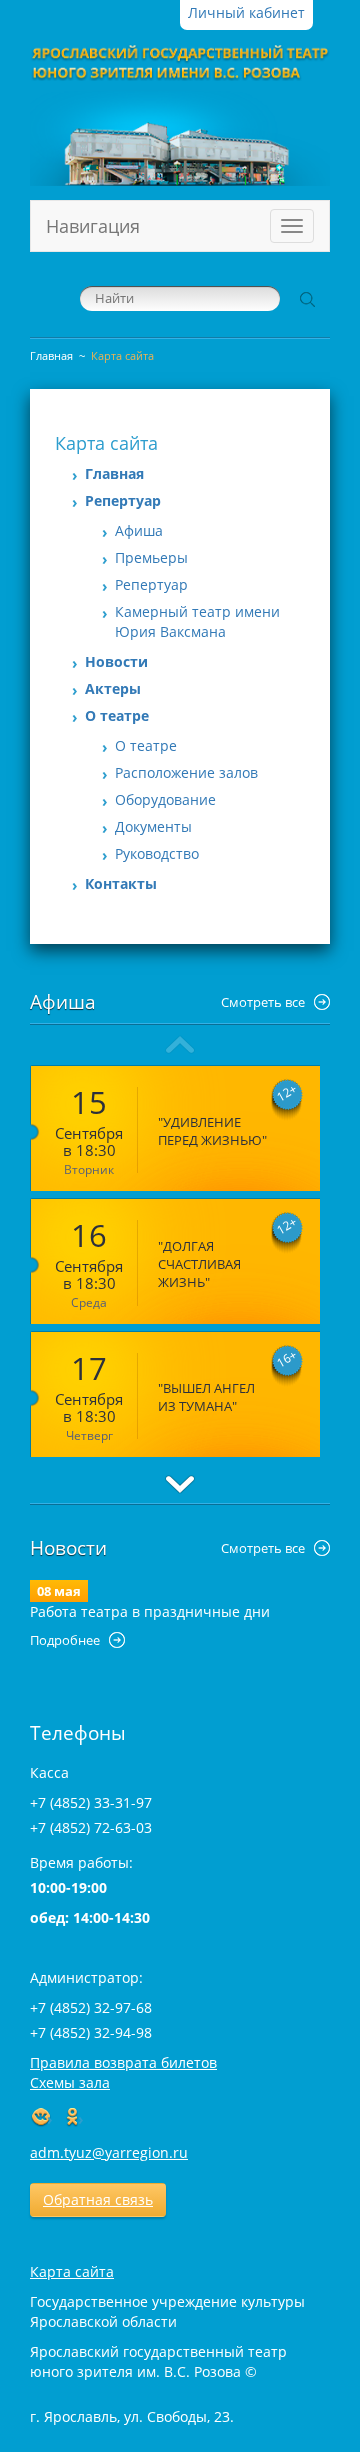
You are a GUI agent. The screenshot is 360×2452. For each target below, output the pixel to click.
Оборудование (165, 799)
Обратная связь (98, 2199)
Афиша (139, 530)
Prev (180, 1044)
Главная (51, 355)
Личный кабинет (246, 12)
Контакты (121, 883)
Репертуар (123, 500)
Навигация (93, 226)
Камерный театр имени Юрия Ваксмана (197, 621)
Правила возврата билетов (123, 2062)
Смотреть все (263, 1002)
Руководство (157, 853)
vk (41, 2118)
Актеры (113, 688)
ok (72, 2118)
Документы (153, 826)
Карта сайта (72, 2271)
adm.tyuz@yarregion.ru (109, 2152)
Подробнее (65, 1640)
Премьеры (151, 557)
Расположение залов (186, 772)
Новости (116, 661)
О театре (117, 715)
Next (180, 1484)
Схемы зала (70, 2082)
